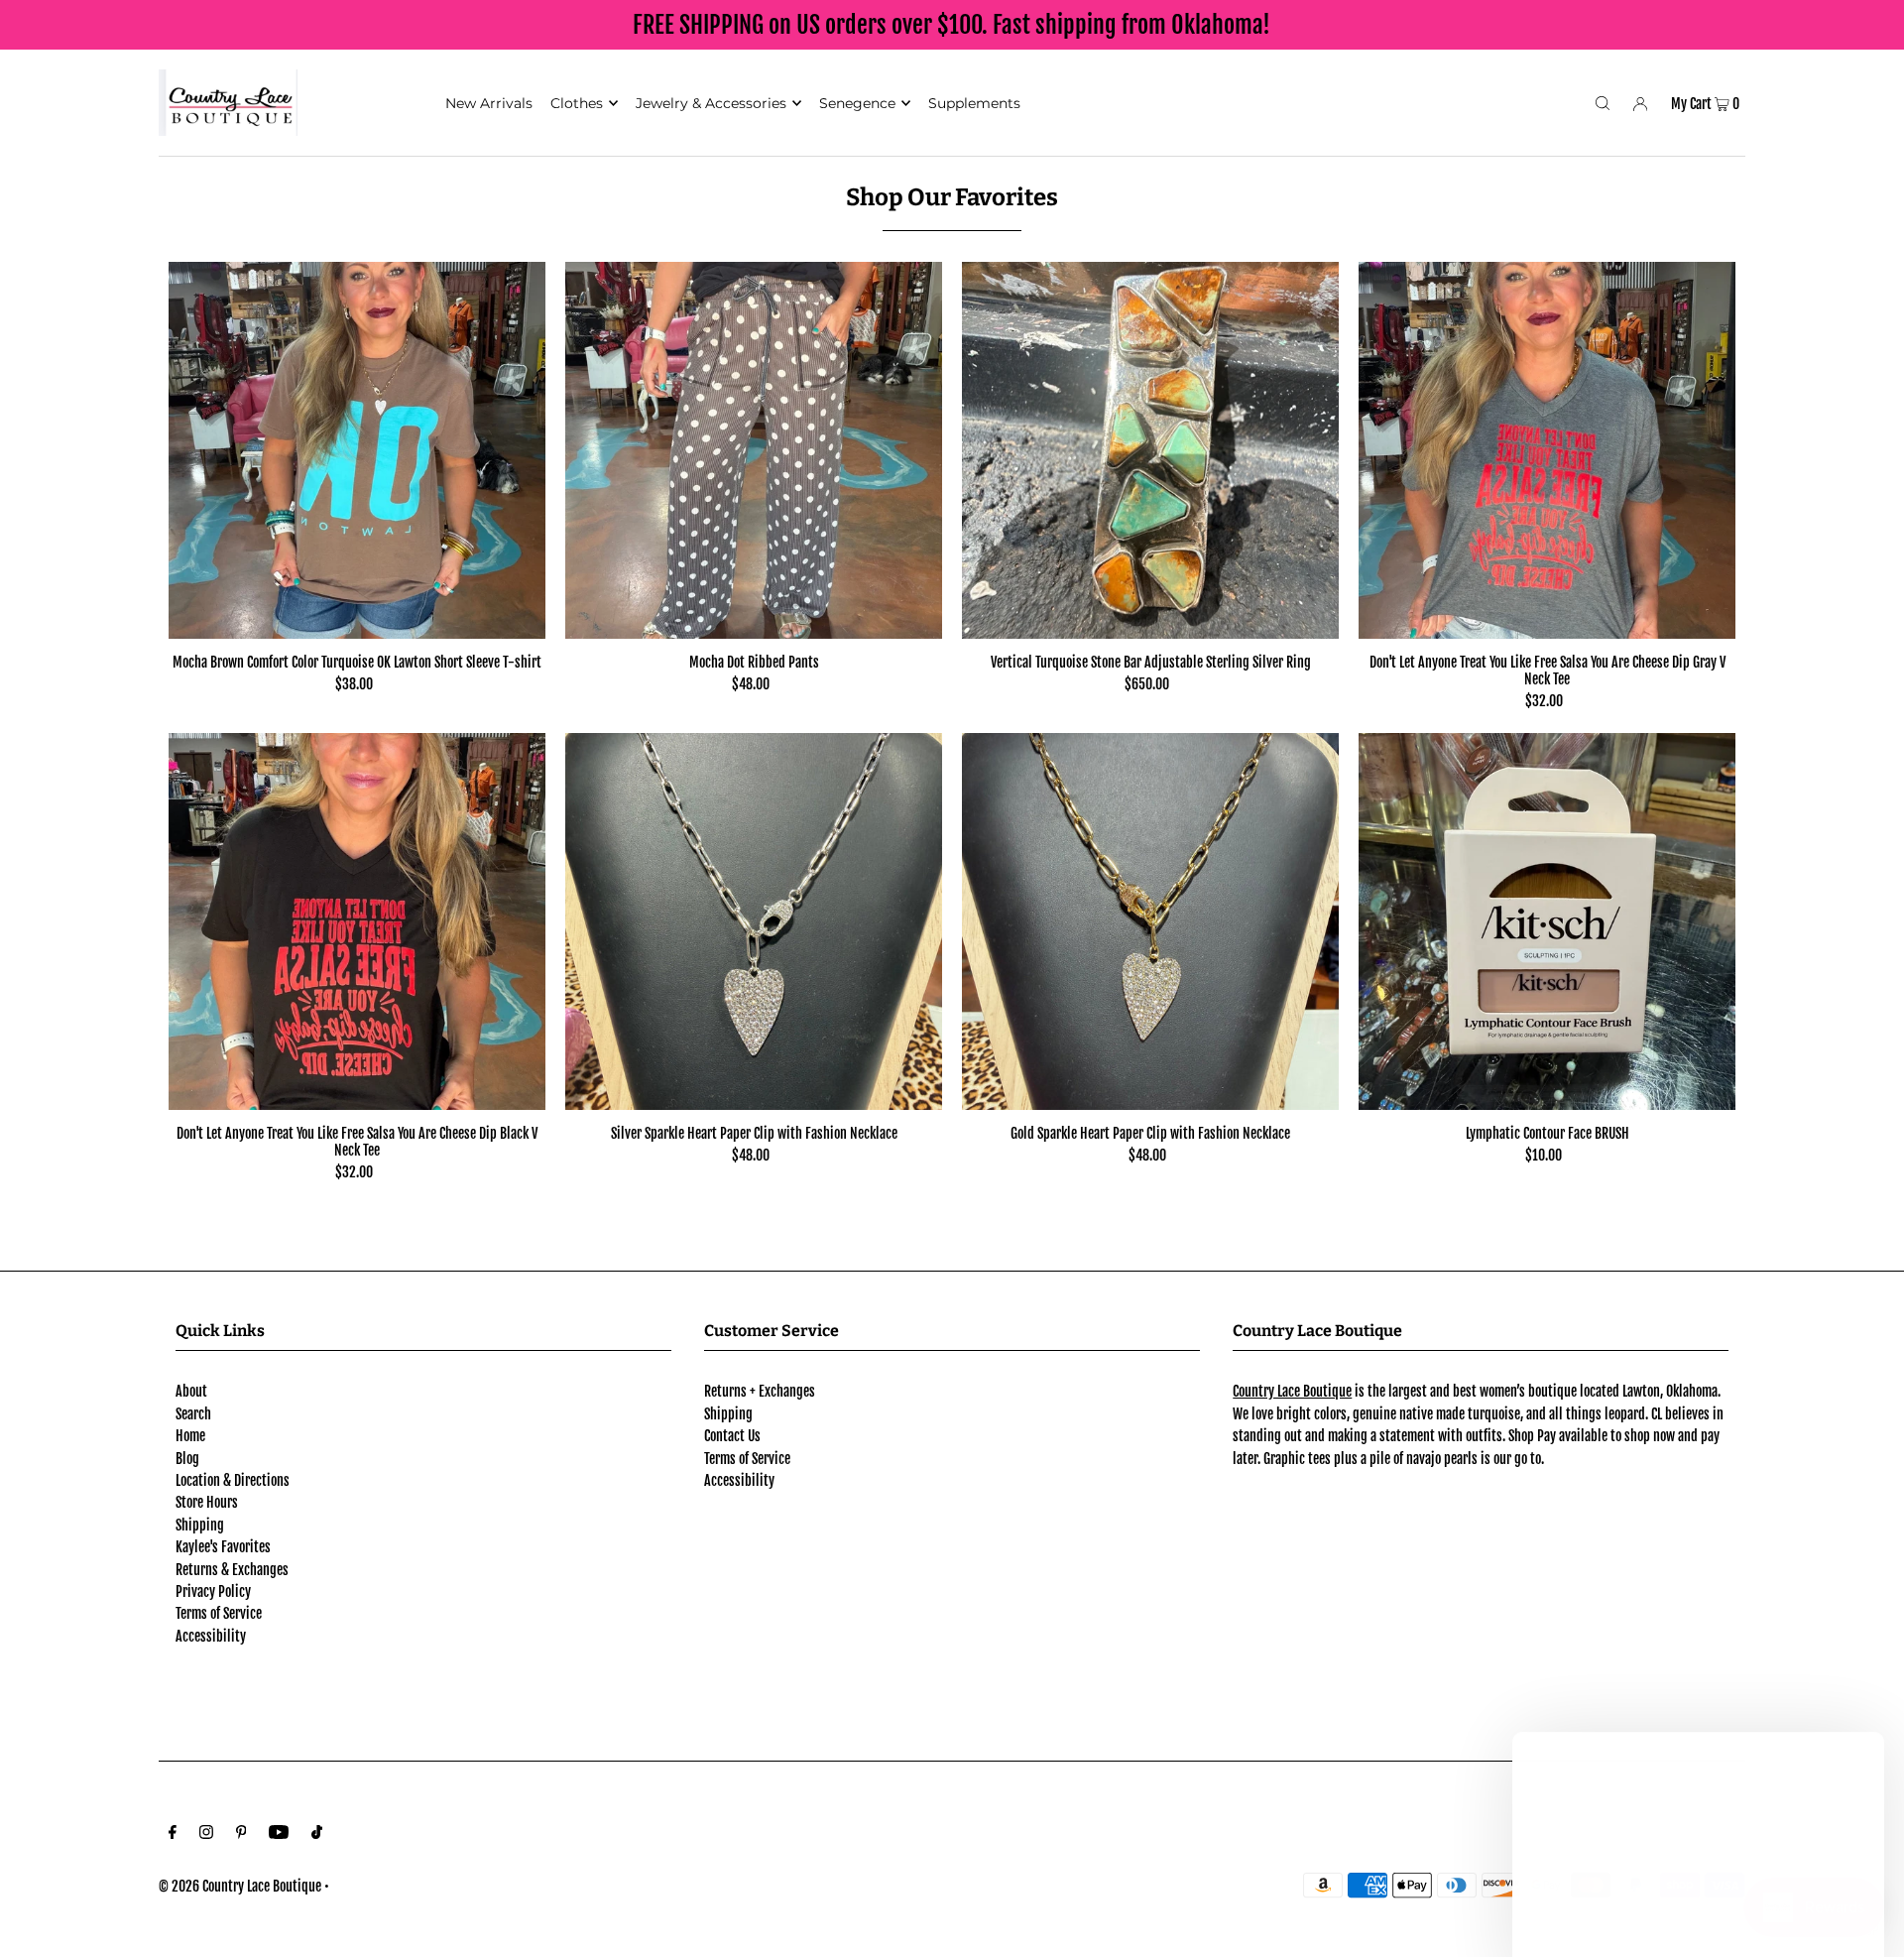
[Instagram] (206, 1834)
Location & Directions (233, 1480)
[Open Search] (1603, 102)
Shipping (200, 1525)
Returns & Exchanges (232, 1570)
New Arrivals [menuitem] (489, 103)
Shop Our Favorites (952, 197)
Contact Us (732, 1436)
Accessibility (211, 1636)
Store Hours (207, 1502)
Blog (187, 1459)
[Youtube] (279, 1834)
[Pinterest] (241, 1834)
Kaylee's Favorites (223, 1547)
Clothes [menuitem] (577, 103)
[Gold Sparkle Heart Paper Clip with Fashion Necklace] (1150, 921)
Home (190, 1436)
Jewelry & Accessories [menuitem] (711, 103)
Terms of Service (219, 1613)
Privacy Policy (213, 1591)
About (191, 1391)
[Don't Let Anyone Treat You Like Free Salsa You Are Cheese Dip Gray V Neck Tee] (1547, 450)
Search (193, 1414)
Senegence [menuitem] (857, 103)
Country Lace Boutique (1292, 1391)
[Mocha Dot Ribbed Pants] (754, 450)
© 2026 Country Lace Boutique (240, 1886)
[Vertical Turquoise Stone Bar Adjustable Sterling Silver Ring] (1150, 450)
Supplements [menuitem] (974, 103)
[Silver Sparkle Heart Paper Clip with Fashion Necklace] (754, 921)
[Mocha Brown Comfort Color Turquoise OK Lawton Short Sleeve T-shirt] (357, 450)
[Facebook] (173, 1834)
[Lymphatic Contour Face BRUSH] (1547, 921)
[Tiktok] (317, 1834)
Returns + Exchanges (760, 1391)
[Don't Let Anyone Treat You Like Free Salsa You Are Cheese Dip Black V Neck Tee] (357, 921)
